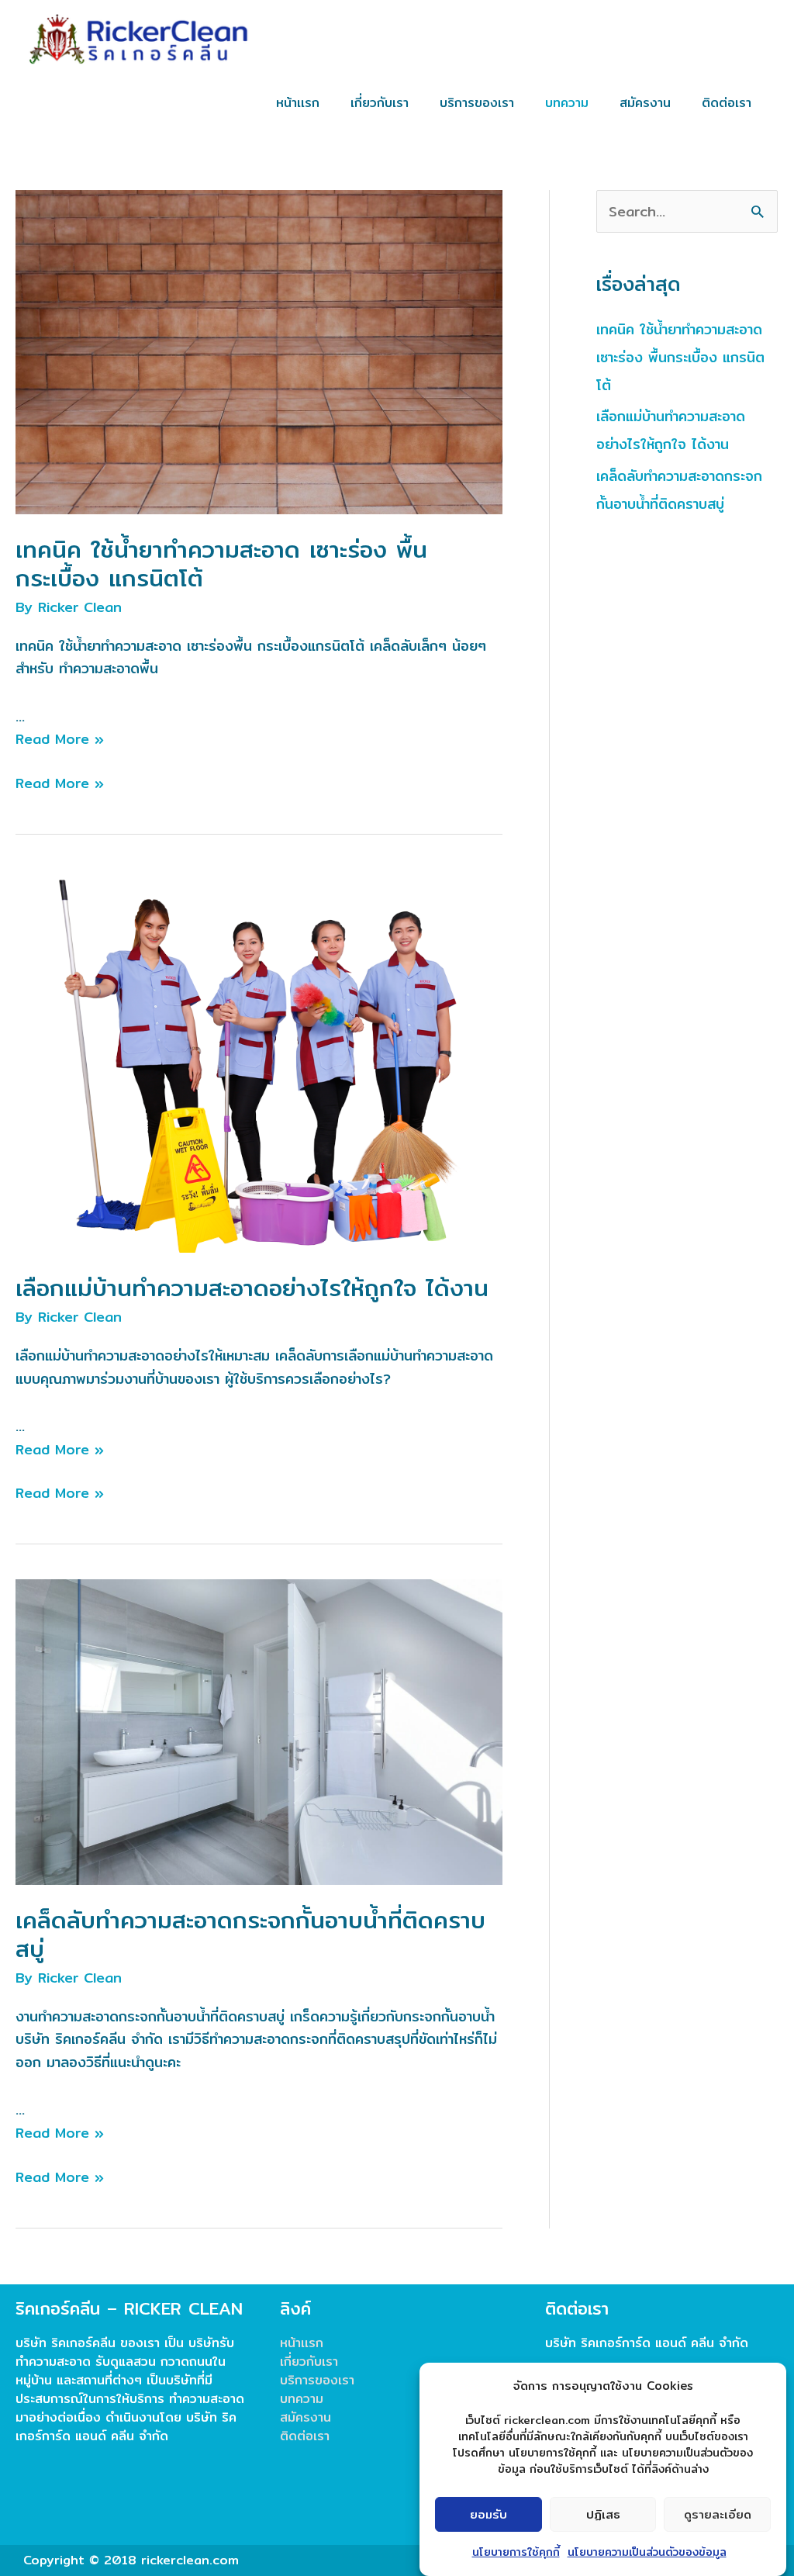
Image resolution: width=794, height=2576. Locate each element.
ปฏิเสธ (603, 2514)
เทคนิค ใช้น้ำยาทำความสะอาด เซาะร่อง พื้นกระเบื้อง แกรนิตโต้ (221, 564)
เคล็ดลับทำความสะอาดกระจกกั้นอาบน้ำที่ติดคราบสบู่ (250, 1934)
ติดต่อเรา (305, 2436)
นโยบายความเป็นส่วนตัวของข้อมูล (647, 2552)
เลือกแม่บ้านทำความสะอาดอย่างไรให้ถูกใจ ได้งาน (252, 1288)
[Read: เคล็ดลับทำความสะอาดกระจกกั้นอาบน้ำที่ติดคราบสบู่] (259, 1731)
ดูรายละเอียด (718, 2514)
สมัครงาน (306, 2417)
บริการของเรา (317, 2380)
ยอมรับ (488, 2514)
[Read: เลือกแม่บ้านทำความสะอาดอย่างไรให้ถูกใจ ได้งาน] (259, 1060)
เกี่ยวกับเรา (309, 2362)
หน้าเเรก (302, 2343)
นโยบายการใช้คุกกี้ (516, 2552)
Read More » (60, 739)
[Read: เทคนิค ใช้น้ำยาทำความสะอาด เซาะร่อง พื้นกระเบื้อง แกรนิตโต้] (259, 351)
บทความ (302, 2399)
